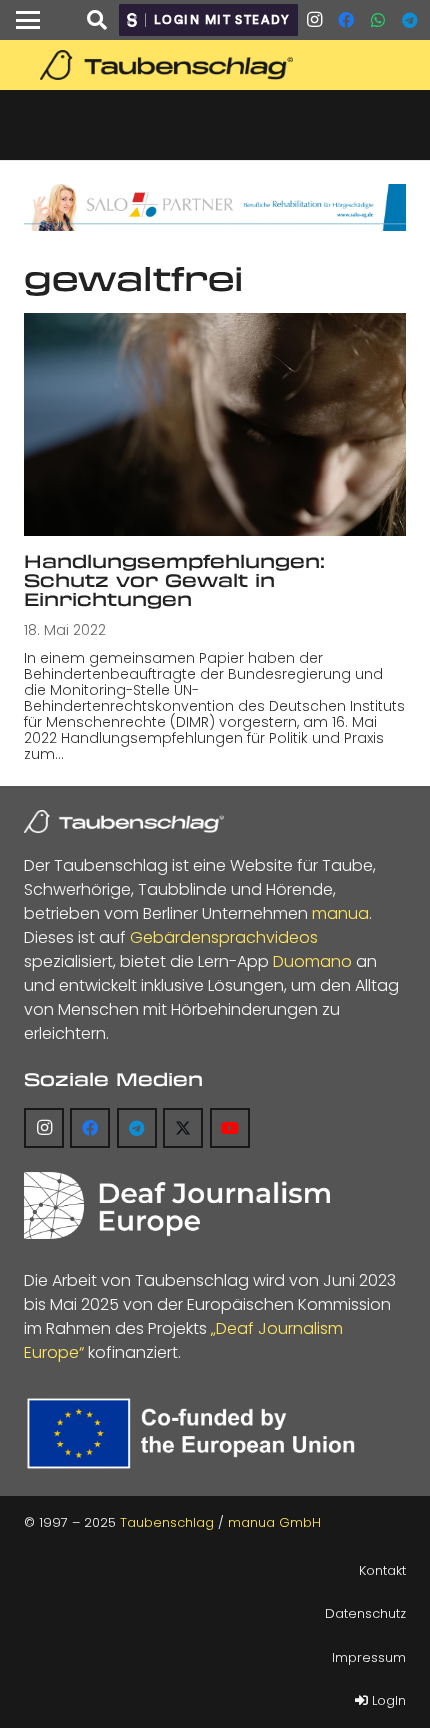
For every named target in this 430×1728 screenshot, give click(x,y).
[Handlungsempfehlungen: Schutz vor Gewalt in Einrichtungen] (215, 424)
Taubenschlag (167, 1522)
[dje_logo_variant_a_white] (177, 1205)
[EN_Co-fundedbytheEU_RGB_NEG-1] (196, 1433)
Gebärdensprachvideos (224, 937)
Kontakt (382, 1570)
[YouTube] (230, 1128)
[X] (183, 1128)
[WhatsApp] (378, 20)
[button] (28, 20)
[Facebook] (346, 20)
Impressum (369, 1657)
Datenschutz (365, 1613)
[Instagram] (314, 20)
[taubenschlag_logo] (215, 65)
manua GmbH (274, 1522)
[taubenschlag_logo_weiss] (124, 822)
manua (340, 913)
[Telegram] (410, 20)
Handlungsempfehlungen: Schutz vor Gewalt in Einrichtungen (174, 580)
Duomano (312, 961)
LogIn (387, 1700)
